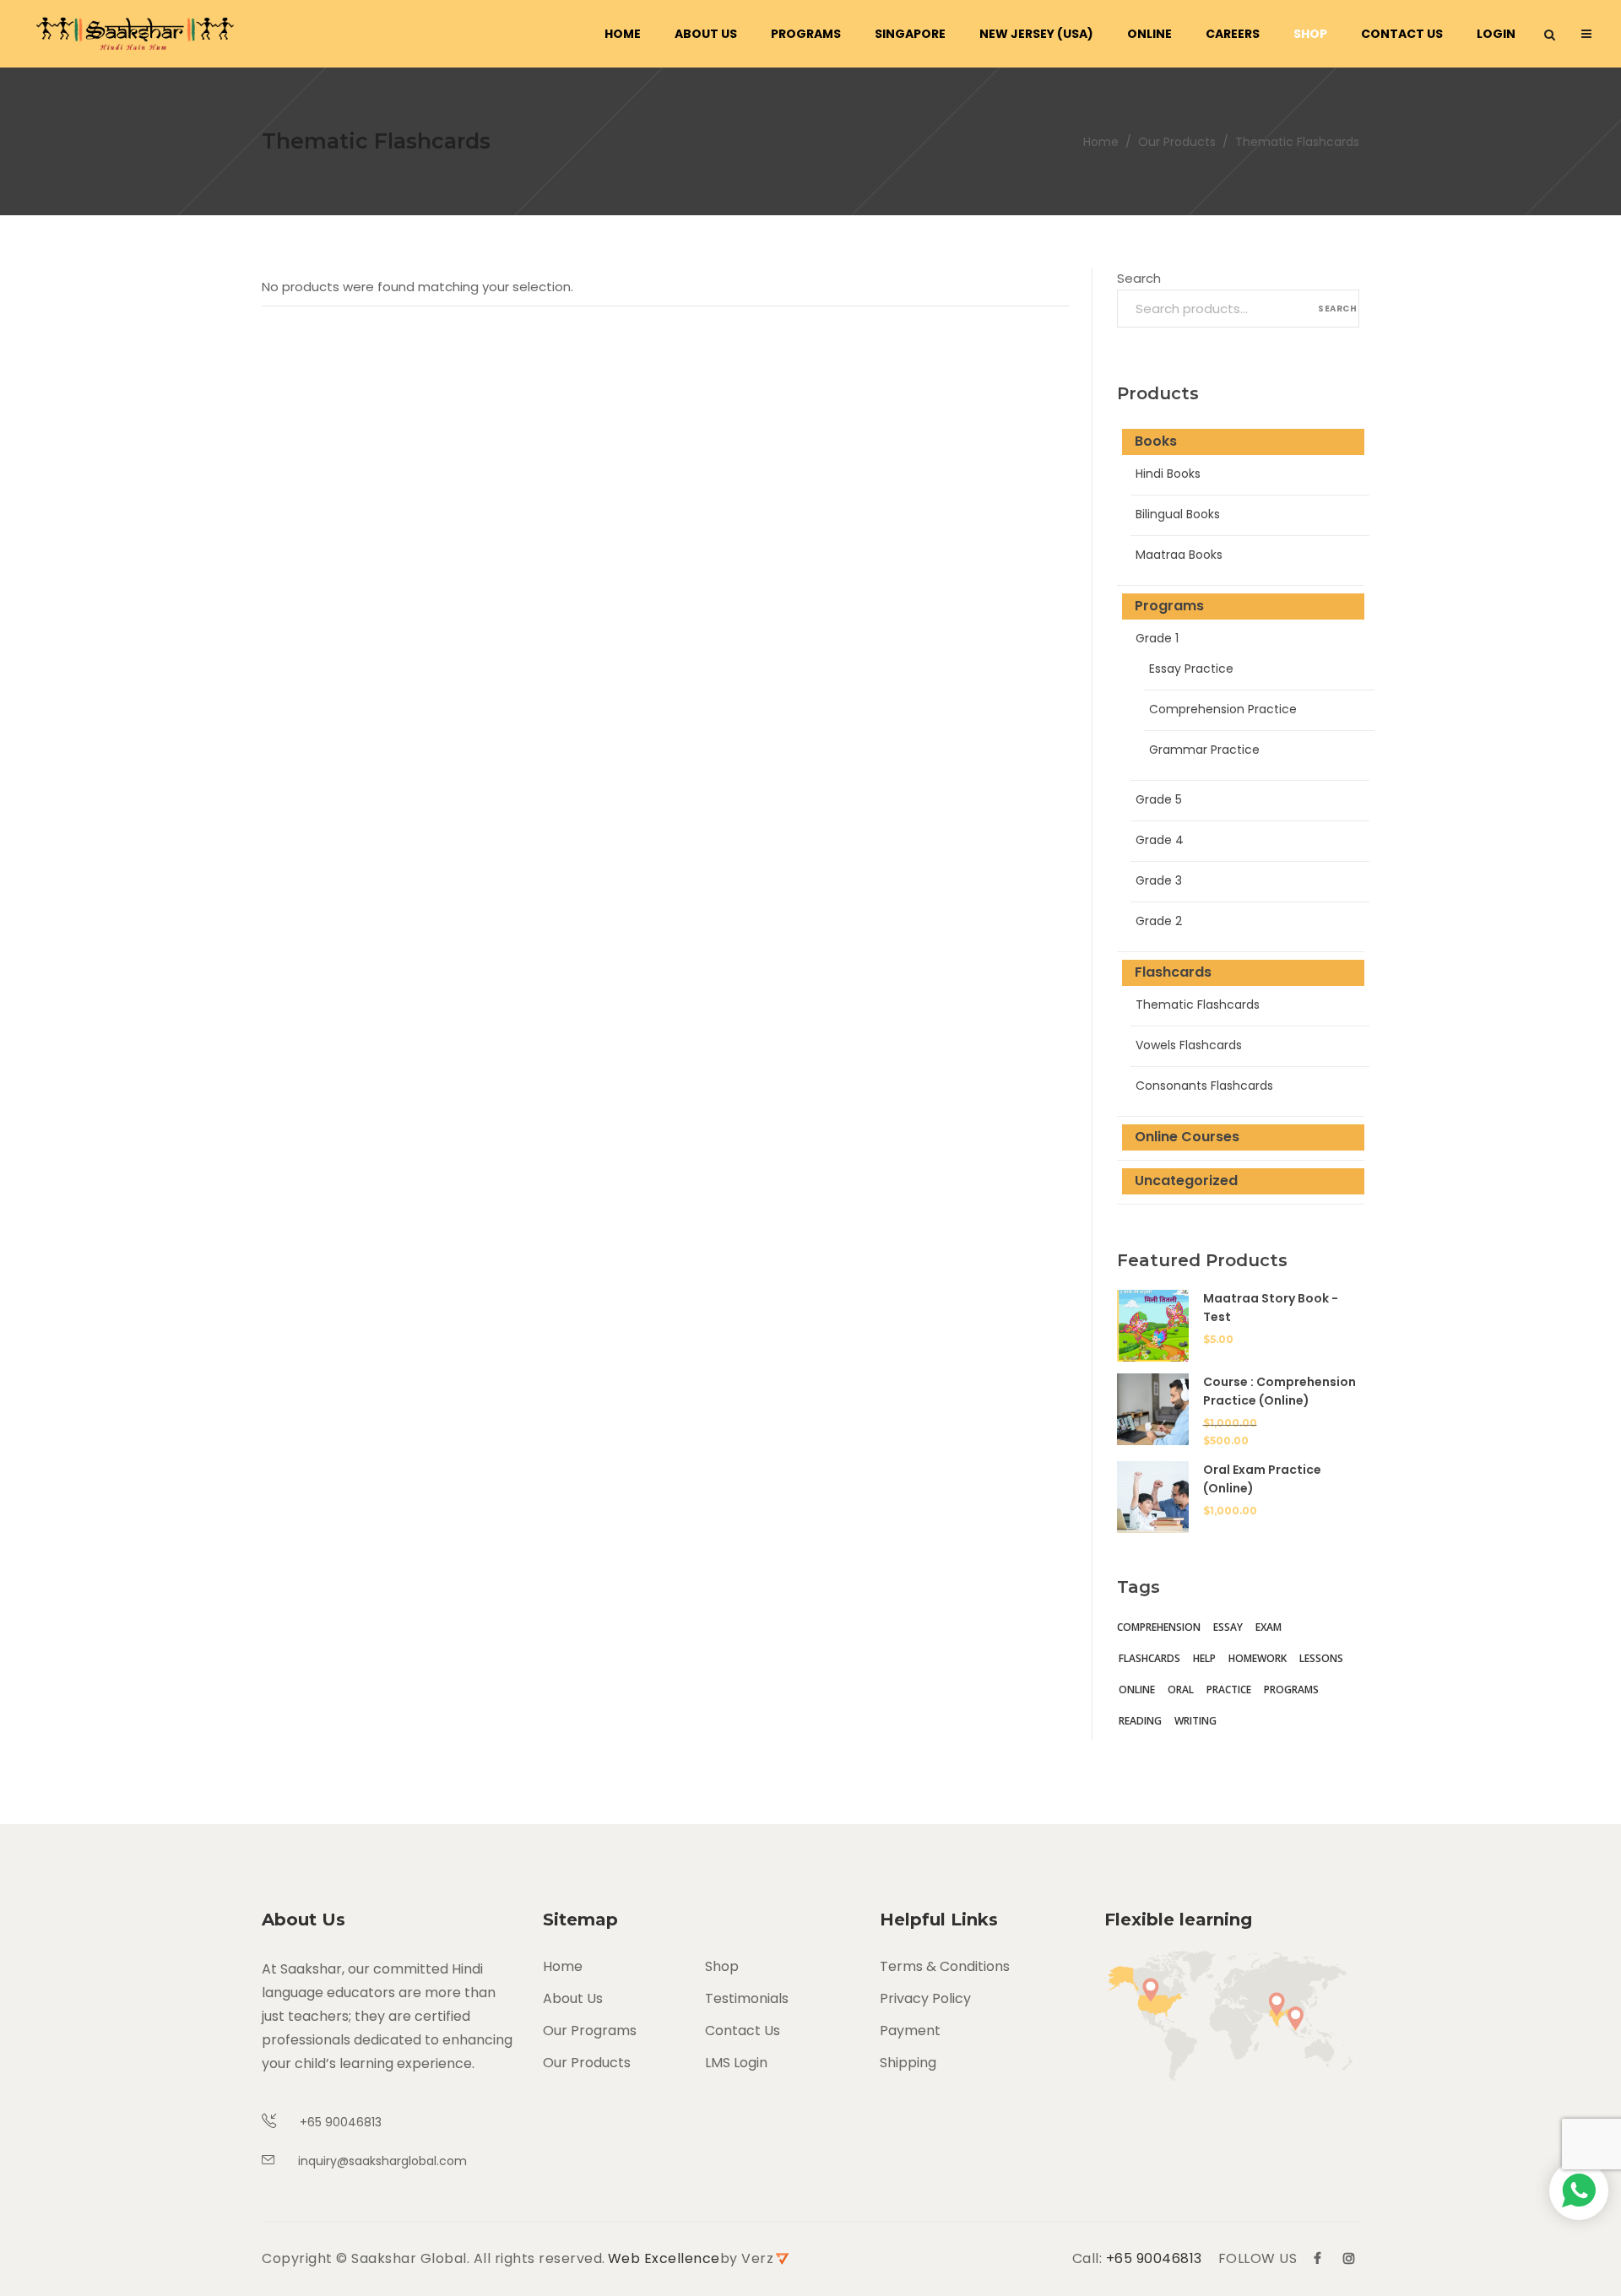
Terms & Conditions (945, 1966)
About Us (573, 1998)
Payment (910, 2031)
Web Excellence (664, 2258)
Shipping (908, 2063)
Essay (1228, 1627)
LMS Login (736, 2063)
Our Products (1177, 142)
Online (1137, 1690)
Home (1101, 142)
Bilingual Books (1178, 514)
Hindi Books (1168, 474)
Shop (722, 1966)
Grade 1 (1157, 638)
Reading (1140, 1721)
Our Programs (590, 2031)
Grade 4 (1160, 840)
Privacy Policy (925, 1998)
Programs (1169, 606)
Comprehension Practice (1223, 709)
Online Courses (1187, 1137)
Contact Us (743, 2031)
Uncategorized (1186, 1180)
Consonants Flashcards (1204, 1086)
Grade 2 (1159, 921)
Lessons (1321, 1658)
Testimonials (747, 1998)
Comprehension (1159, 1627)
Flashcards (1173, 972)
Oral (1181, 1690)
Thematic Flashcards (1198, 1004)
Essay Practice (1191, 669)
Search (1139, 278)
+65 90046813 (1154, 2258)
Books (1156, 441)
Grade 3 (1159, 880)
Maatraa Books (1179, 555)
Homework (1258, 1658)
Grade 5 (1159, 799)
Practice (1229, 1690)
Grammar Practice (1204, 750)
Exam (1269, 1627)
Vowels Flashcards (1189, 1045)
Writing (1195, 1721)
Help (1204, 1658)
